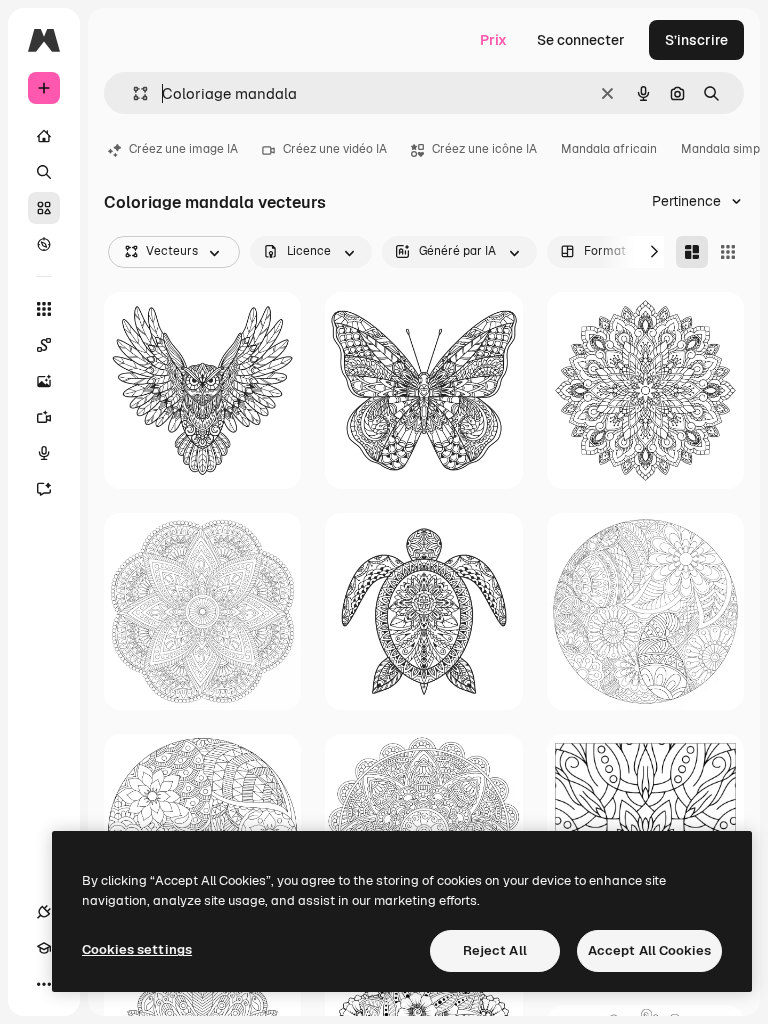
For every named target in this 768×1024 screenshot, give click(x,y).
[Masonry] (692, 252)
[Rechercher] (44, 172)
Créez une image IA (183, 149)
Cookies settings (137, 949)
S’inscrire (696, 40)
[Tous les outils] (44, 309)
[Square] (728, 252)
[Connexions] (44, 912)
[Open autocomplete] (132, 93)
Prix (493, 40)
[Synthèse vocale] (44, 453)
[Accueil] (44, 136)
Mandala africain (609, 149)
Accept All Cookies (649, 950)
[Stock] (44, 208)
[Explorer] (44, 244)
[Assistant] (44, 489)
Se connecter (581, 40)
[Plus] (44, 984)
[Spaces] (44, 345)
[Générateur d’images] (44, 381)
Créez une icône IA (484, 149)
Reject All (495, 950)
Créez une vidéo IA (335, 149)
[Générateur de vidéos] (44, 417)
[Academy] (44, 948)
